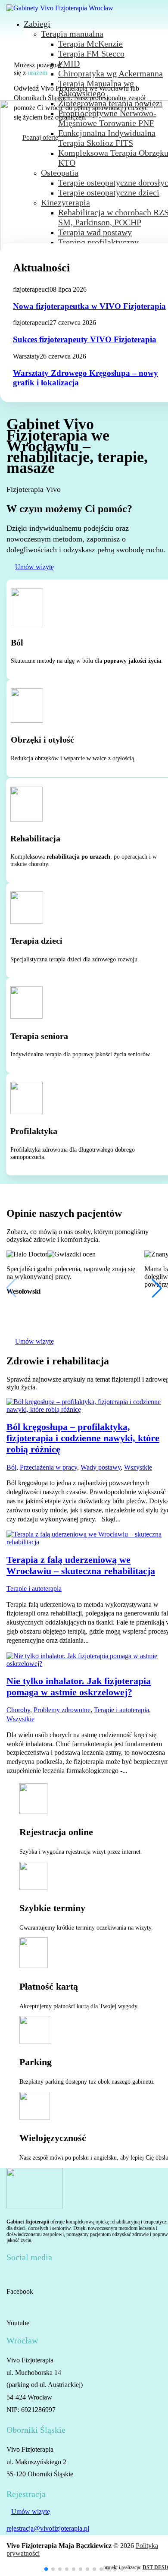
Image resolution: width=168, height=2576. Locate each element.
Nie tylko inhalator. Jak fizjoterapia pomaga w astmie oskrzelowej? (79, 1686)
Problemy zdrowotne (62, 1710)
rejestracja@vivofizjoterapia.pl (48, 2528)
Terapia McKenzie (90, 44)
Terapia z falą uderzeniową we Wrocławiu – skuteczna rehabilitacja (81, 1565)
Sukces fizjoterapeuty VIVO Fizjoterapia (85, 339)
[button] (46, 2569)
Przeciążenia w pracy (48, 1467)
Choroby (18, 1710)
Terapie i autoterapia (34, 1589)
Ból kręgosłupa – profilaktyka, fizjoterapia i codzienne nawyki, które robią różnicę (83, 1438)
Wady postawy (101, 1467)
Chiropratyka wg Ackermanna (110, 73)
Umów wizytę (34, 567)
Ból (11, 1467)
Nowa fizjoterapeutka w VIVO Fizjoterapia (89, 306)
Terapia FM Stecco (91, 54)
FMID (69, 63)
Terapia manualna (72, 34)
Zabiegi (37, 24)
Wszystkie (138, 1467)
